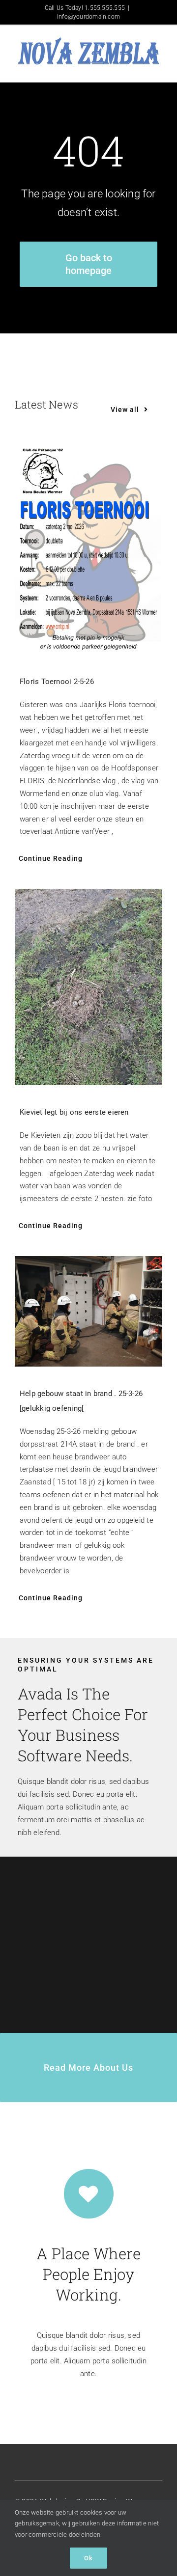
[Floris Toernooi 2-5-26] (88, 550)
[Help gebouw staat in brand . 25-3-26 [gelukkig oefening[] (88, 1311)
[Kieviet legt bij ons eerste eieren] (88, 987)
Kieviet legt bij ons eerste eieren (74, 1112)
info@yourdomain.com (88, 17)
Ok (88, 2558)
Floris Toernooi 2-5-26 (57, 682)
